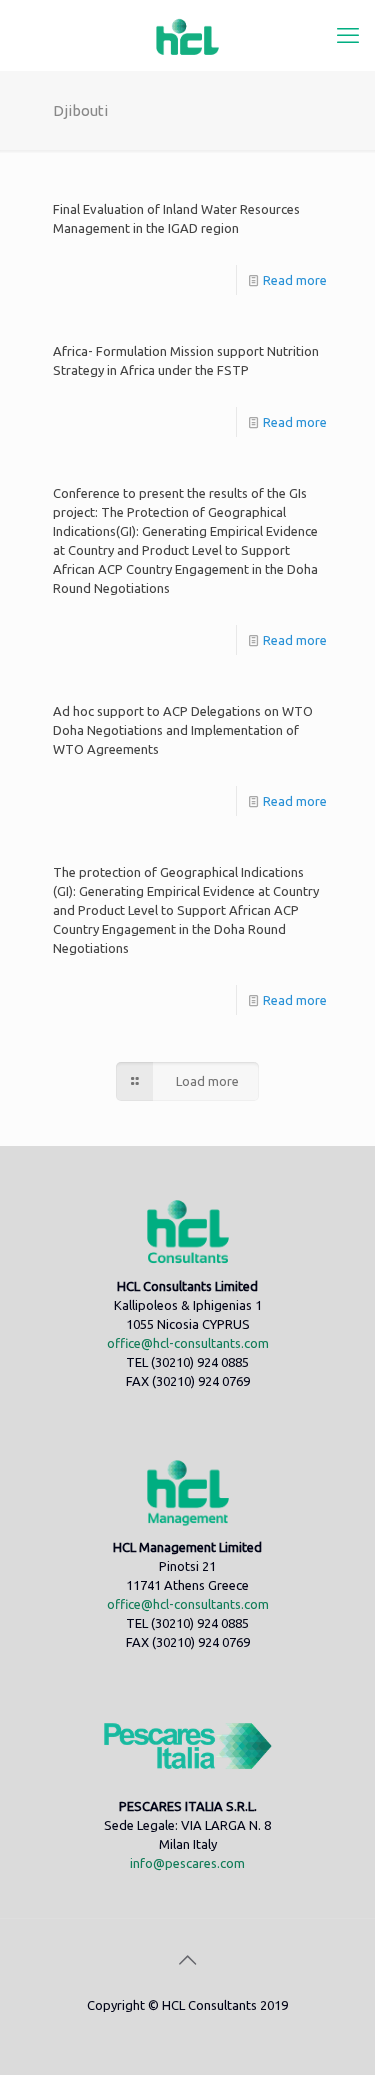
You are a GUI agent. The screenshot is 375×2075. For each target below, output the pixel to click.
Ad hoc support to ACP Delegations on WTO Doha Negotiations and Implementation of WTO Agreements (183, 730)
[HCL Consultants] (187, 35)
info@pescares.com (187, 1863)
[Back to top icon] (188, 1960)
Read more (295, 280)
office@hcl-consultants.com (188, 1343)
